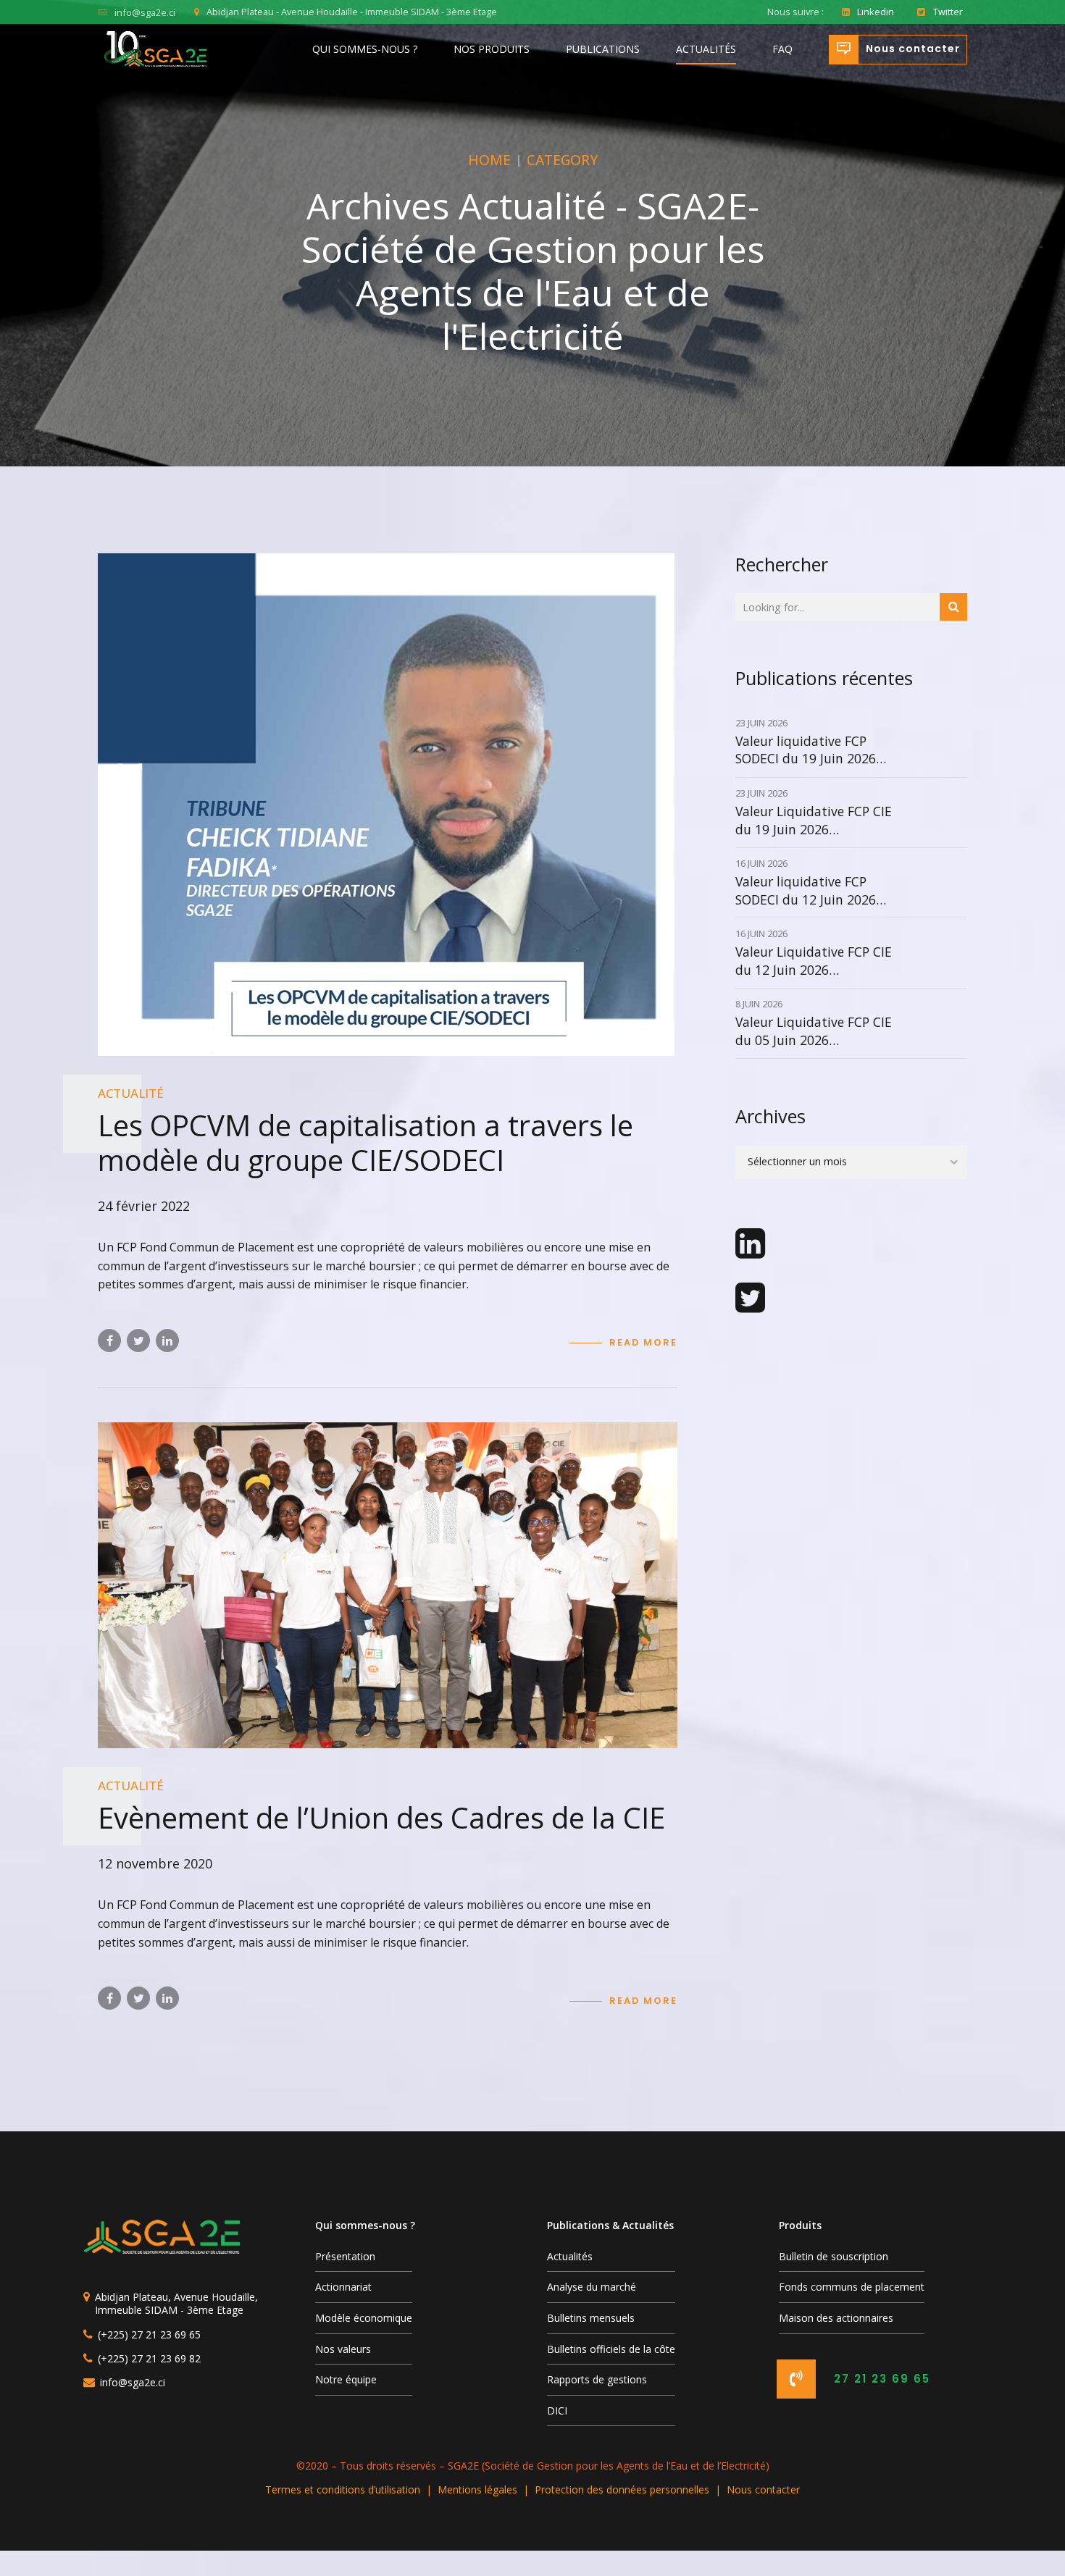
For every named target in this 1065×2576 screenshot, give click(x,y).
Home (489, 160)
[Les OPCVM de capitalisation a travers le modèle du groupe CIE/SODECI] (388, 805)
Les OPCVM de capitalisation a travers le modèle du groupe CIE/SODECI (366, 1142)
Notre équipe (346, 2379)
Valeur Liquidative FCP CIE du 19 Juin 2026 (814, 820)
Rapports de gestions (597, 2379)
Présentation (345, 2256)
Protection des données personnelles (622, 2489)
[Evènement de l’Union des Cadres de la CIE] (388, 1585)
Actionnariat (343, 2287)
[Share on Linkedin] (167, 1341)
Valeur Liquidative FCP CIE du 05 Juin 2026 (814, 1031)
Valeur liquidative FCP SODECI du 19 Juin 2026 (806, 750)
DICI (557, 2411)
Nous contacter (763, 2489)
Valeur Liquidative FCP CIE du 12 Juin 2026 (814, 961)
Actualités (706, 49)
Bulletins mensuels (591, 2318)
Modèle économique (364, 2318)
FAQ (782, 49)
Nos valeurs (343, 2349)
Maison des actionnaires (836, 2318)
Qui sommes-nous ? (365, 49)
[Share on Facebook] (109, 1341)
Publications (603, 49)
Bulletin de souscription (834, 2256)
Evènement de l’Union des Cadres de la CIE (381, 1817)
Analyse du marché (592, 2287)
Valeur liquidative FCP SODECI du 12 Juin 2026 (806, 890)
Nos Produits (492, 49)
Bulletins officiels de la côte (611, 2349)
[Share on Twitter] (138, 1341)
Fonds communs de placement (852, 2287)
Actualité (131, 1093)
